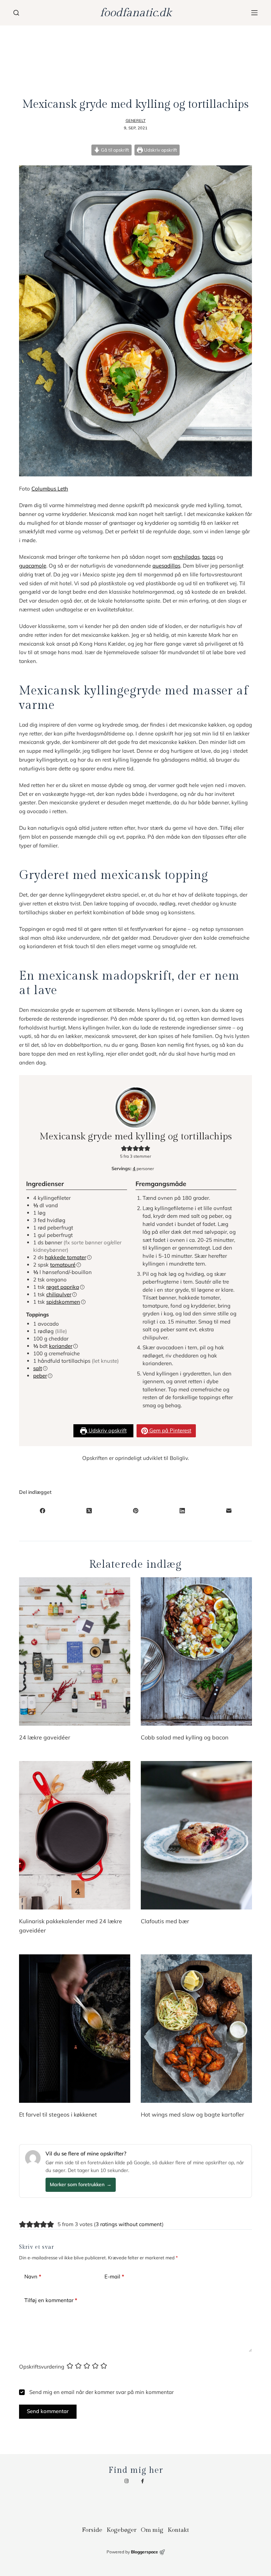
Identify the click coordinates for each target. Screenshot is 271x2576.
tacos (209, 557)
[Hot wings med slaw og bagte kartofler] (196, 2029)
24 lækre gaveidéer (45, 1737)
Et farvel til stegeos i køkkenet (58, 2114)
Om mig (152, 2530)
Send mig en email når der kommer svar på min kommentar (101, 2392)
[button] (124, 1148)
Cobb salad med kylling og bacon (185, 1737)
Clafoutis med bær (165, 1921)
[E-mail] (229, 1511)
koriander (61, 1346)
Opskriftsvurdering (42, 2367)
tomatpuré (63, 1265)
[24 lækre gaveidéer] (75, 1651)
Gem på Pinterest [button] (170, 1430)
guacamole (33, 566)
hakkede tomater (65, 1257)
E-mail (114, 2276)
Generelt (136, 121)
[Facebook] (42, 1511)
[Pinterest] (135, 1511)
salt (38, 1368)
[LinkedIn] (182, 1511)
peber (40, 1376)
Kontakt (178, 2530)
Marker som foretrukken (81, 2184)
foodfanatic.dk (136, 13)
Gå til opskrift (115, 150)
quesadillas (166, 566)
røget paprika (63, 1287)
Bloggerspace (144, 2552)
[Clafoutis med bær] (196, 1835)
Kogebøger (122, 2530)
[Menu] (254, 13)
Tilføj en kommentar (51, 2300)
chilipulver (59, 1294)
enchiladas (186, 557)
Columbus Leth (50, 489)
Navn (33, 2276)
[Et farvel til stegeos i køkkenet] (75, 2029)
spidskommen (63, 1302)
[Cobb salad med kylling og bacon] (196, 1651)
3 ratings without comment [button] (129, 2224)
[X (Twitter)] (89, 1511)
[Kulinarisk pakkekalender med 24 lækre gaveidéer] (75, 1835)
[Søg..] (16, 13)
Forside (92, 2530)
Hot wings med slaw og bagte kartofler (192, 2114)
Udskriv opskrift (160, 150)
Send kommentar (48, 2411)
